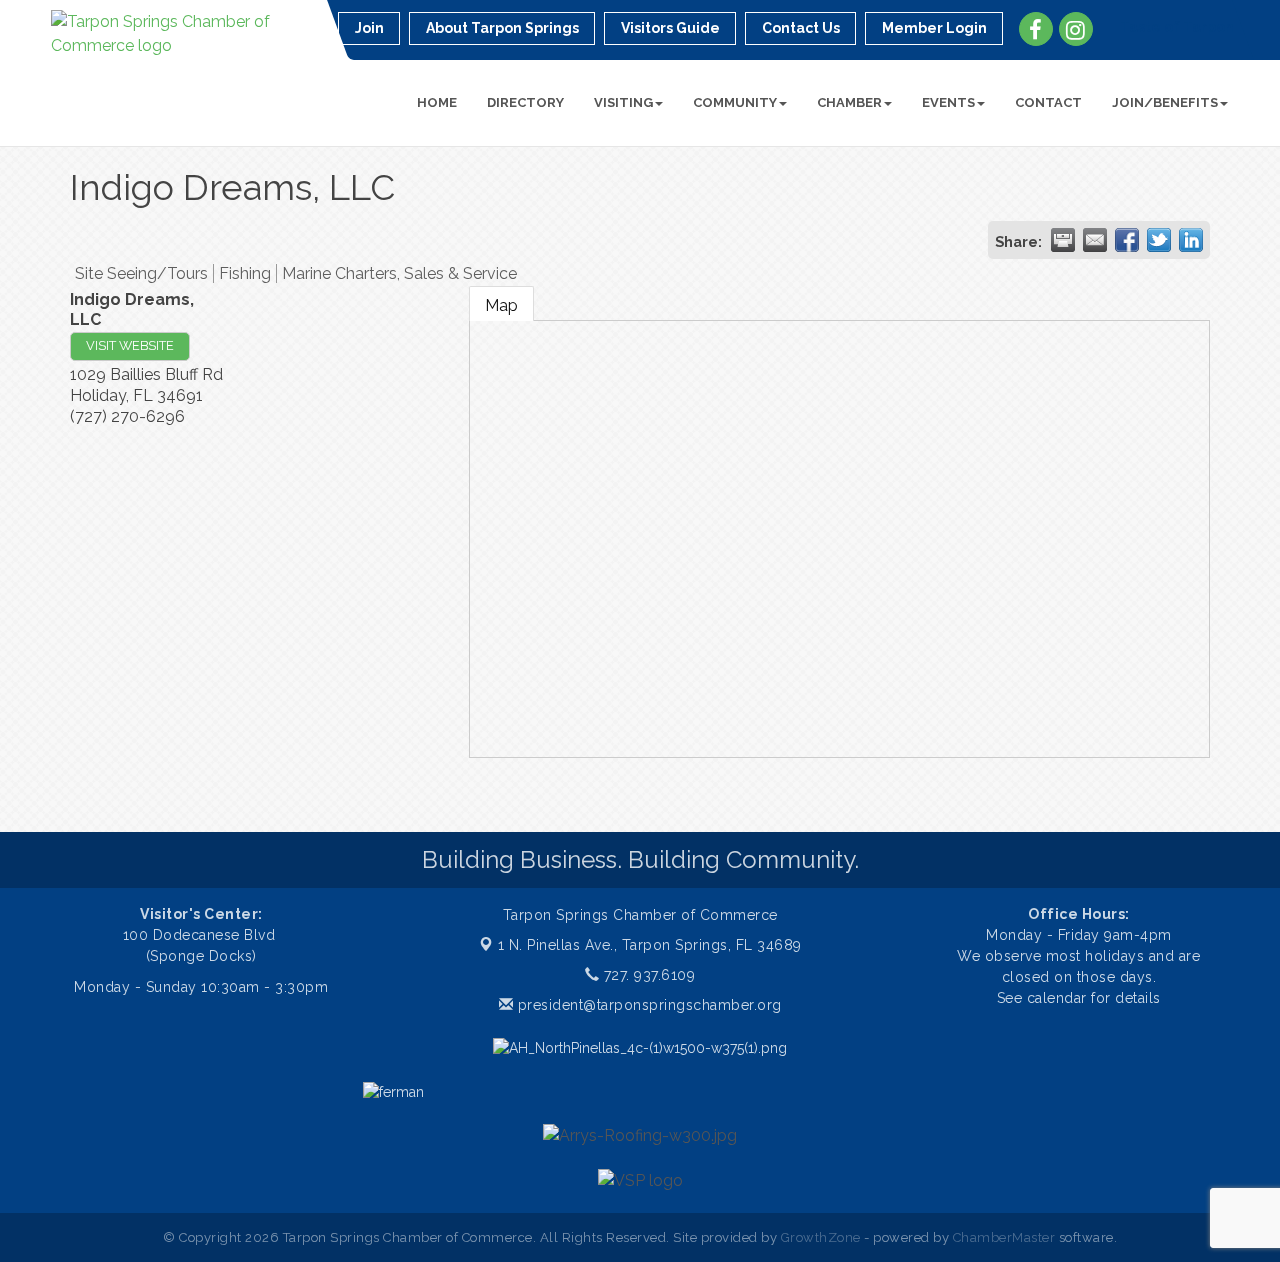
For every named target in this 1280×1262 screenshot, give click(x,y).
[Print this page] (1063, 240)
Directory (525, 102)
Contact (1048, 102)
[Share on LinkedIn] (1191, 240)
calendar (1059, 998)
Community (735, 102)
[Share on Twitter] (1159, 240)
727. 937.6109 (647, 975)
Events (948, 102)
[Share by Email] (1095, 240)
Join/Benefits (1165, 102)
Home (437, 102)
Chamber (849, 102)
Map (501, 305)
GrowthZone (821, 1237)
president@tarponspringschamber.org (647, 1005)
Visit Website (130, 345)
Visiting (623, 102)
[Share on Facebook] (1127, 240)
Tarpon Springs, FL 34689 (650, 945)
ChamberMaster (1004, 1237)
